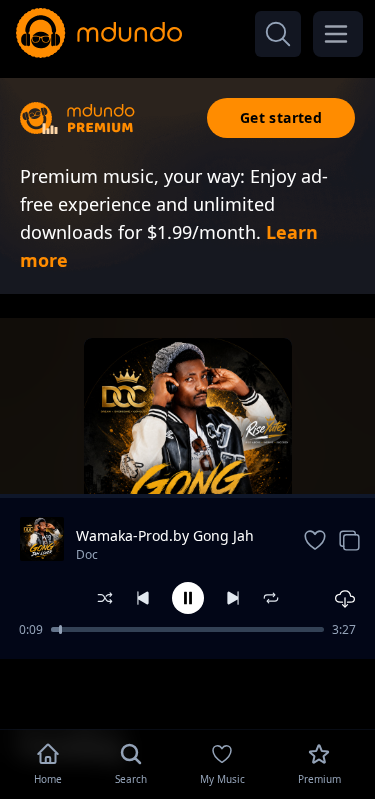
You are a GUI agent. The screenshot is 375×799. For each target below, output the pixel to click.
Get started (281, 117)
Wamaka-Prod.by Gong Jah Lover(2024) (165, 536)
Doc (87, 554)
